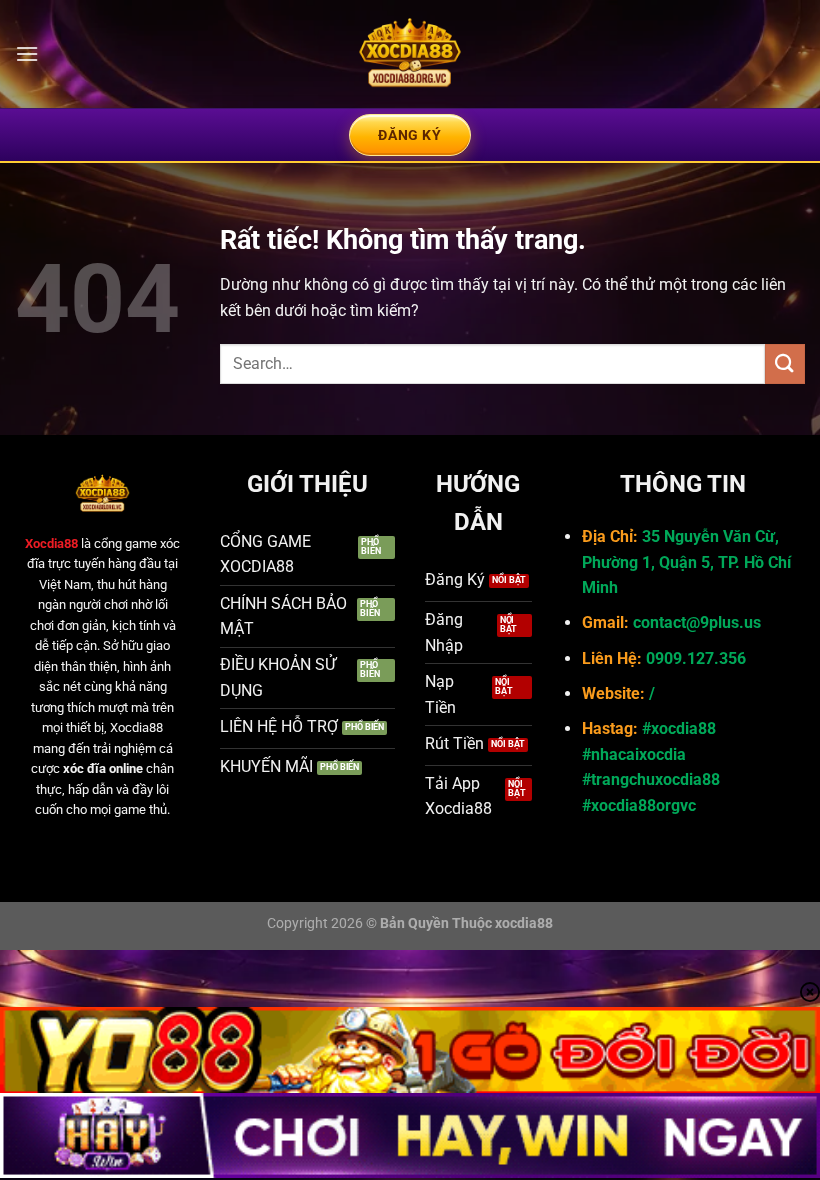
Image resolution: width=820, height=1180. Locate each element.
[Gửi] (785, 363)
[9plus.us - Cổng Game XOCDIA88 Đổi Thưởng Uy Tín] (410, 54)
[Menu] (27, 53)
